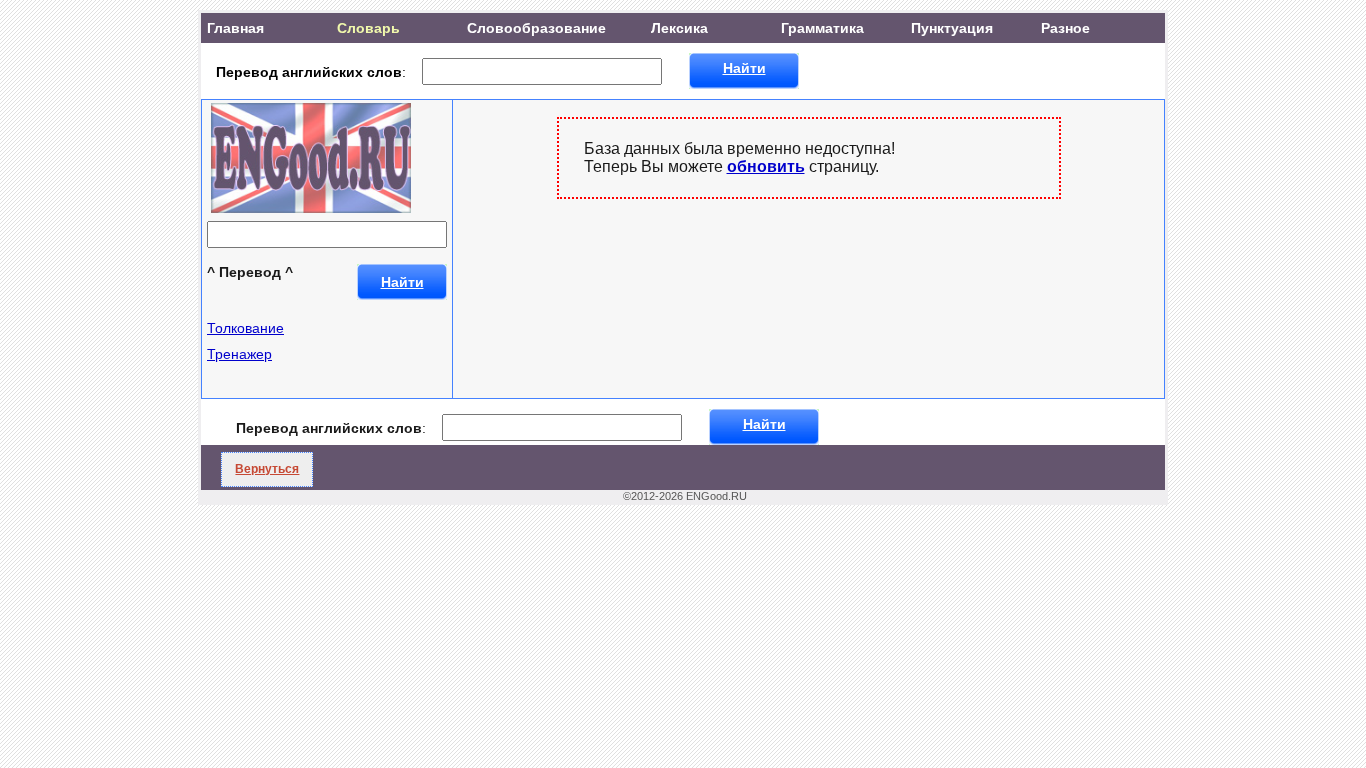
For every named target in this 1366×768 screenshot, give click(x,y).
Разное (1065, 28)
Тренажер (239, 354)
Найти (744, 68)
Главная (235, 28)
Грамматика (822, 28)
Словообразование (536, 28)
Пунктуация (952, 28)
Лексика (679, 28)
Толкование (245, 328)
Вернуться (267, 469)
